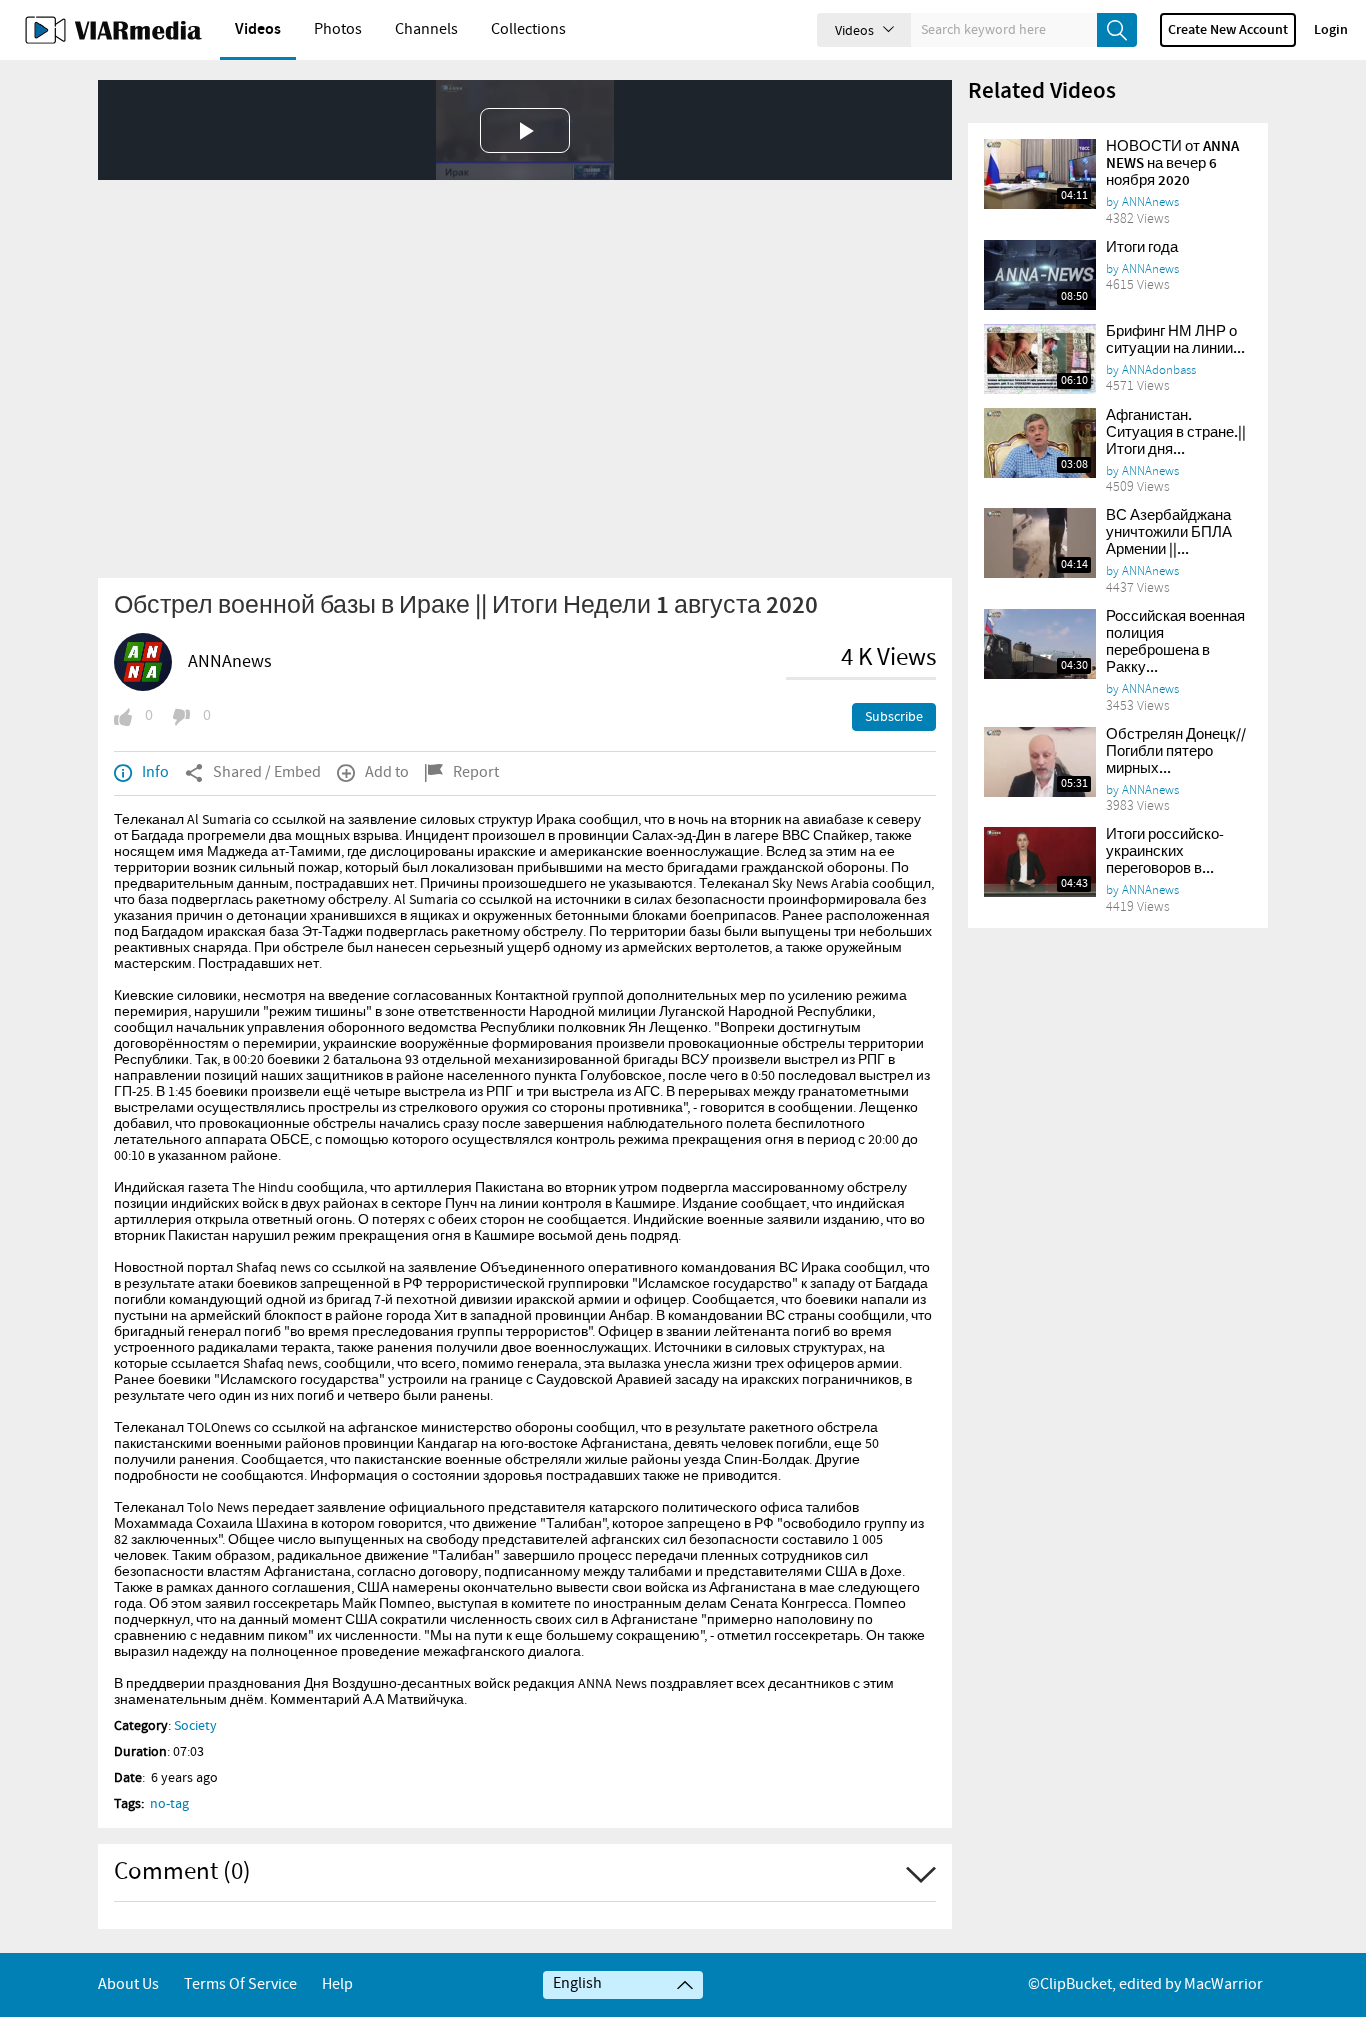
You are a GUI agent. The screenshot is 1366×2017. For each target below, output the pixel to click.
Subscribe (894, 717)
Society (195, 1726)
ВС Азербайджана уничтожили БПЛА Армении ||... (1169, 533)
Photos (338, 29)
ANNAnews (230, 662)
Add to (387, 772)
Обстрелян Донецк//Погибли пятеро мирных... (1176, 752)
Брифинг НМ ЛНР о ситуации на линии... (1175, 340)
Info (155, 772)
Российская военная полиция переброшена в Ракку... (1175, 642)
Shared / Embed (267, 772)
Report (476, 772)
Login (1331, 30)
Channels (426, 29)
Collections (528, 29)
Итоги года (1142, 248)
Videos (258, 29)
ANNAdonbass (1159, 370)
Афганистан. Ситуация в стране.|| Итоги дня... (1176, 433)
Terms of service (240, 1984)
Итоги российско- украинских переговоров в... (1165, 852)
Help (337, 1984)
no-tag (169, 1804)
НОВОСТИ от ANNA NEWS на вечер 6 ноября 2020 (1172, 164)
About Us (128, 1984)
